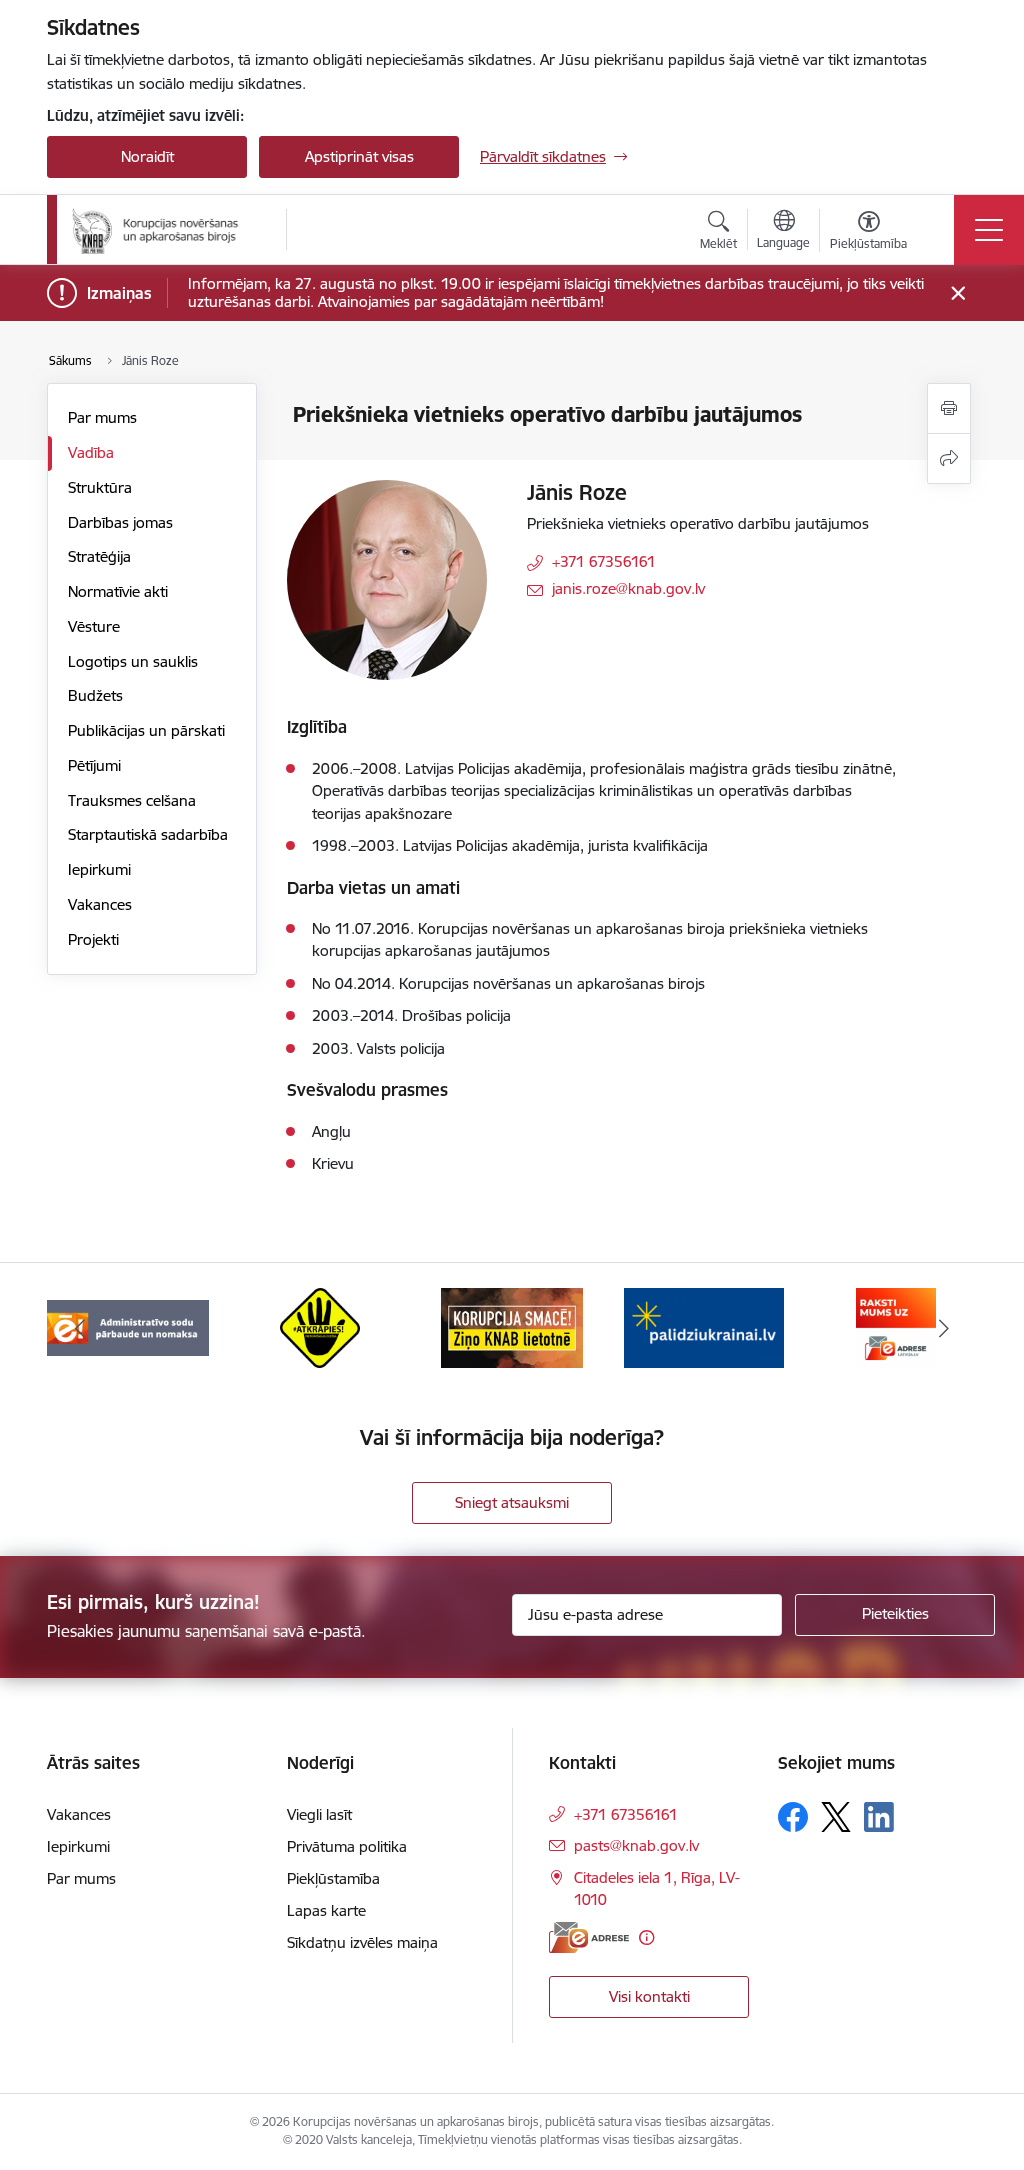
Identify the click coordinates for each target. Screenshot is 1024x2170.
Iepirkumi (99, 869)
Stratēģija (99, 556)
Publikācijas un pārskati (146, 730)
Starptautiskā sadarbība (148, 834)
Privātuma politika (347, 1846)
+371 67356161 (604, 561)
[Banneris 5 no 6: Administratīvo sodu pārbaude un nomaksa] (128, 1326)
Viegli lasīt (319, 1814)
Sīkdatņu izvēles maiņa (362, 1942)
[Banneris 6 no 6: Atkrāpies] (320, 1326)
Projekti (93, 939)
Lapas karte (326, 1910)
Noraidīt (147, 156)
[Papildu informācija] (646, 1937)
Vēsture (94, 626)
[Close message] (958, 293)
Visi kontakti (649, 1996)
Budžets (95, 695)
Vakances (100, 904)
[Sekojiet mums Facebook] (793, 1817)
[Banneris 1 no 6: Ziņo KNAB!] (512, 1326)
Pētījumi (94, 765)
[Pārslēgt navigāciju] (989, 230)
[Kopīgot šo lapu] (949, 458)
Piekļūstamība (333, 1878)
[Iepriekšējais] (80, 1328)
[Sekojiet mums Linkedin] (879, 1817)
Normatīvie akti (118, 591)
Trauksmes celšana (132, 800)
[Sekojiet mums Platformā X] (836, 1817)
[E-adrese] (589, 1937)
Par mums (102, 417)
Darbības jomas (120, 522)
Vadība (91, 452)
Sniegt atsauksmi (512, 1502)
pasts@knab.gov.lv (636, 1845)
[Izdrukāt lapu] (949, 408)
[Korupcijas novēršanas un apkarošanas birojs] (158, 230)
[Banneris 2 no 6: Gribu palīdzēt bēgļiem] (704, 1326)
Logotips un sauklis (133, 661)
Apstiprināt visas (359, 156)
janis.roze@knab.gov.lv (628, 588)
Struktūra (100, 487)
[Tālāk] (944, 1328)
